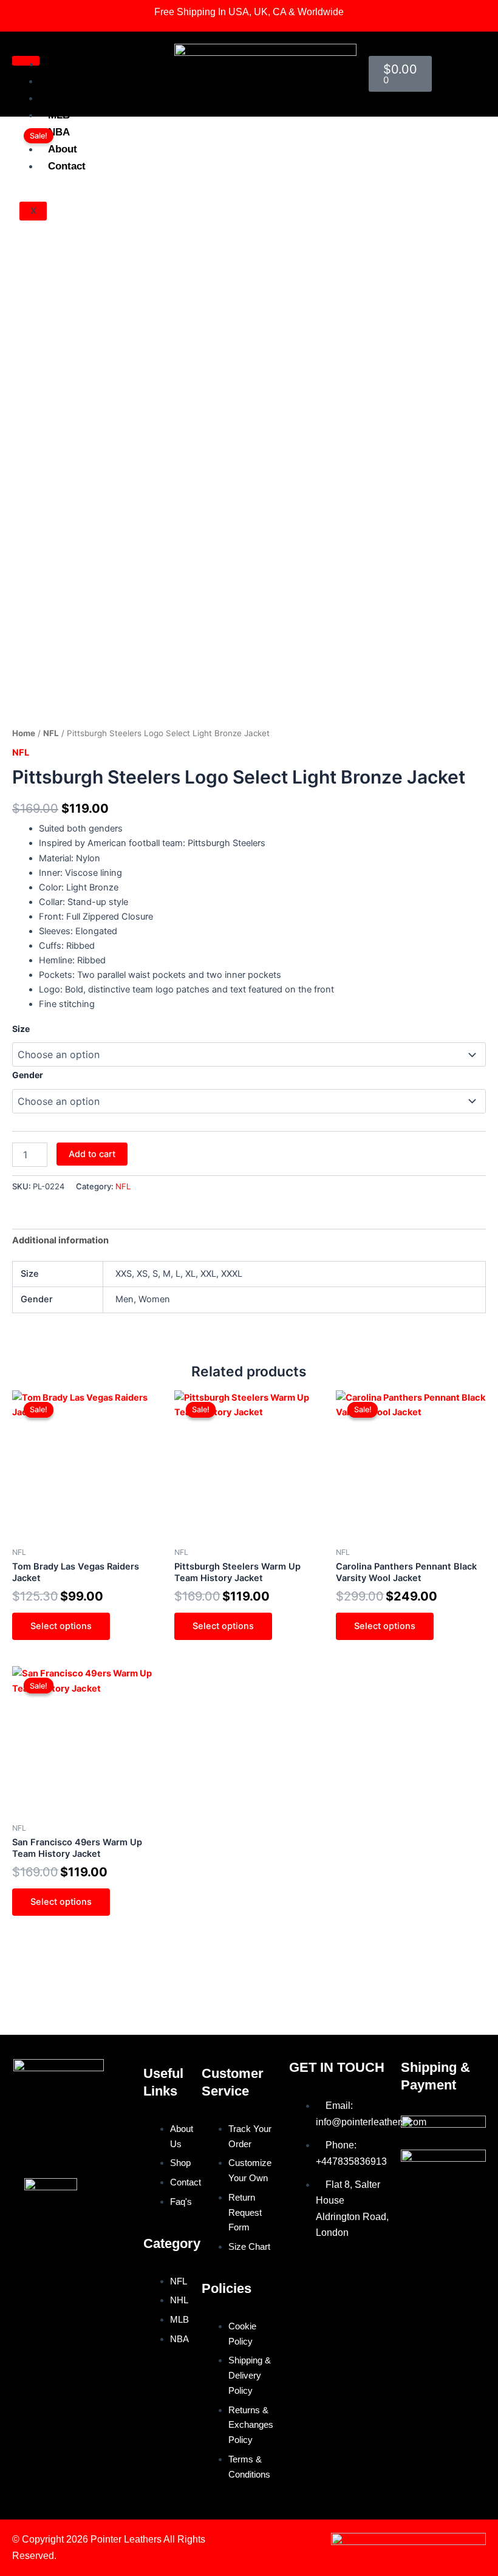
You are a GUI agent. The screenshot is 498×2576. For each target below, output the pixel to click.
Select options (61, 1626)
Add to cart (92, 1154)
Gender (28, 1075)
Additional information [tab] (60, 1240)
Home (63, 64)
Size (21, 1029)
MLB (59, 115)
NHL (58, 98)
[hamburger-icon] (26, 61)
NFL (58, 81)
